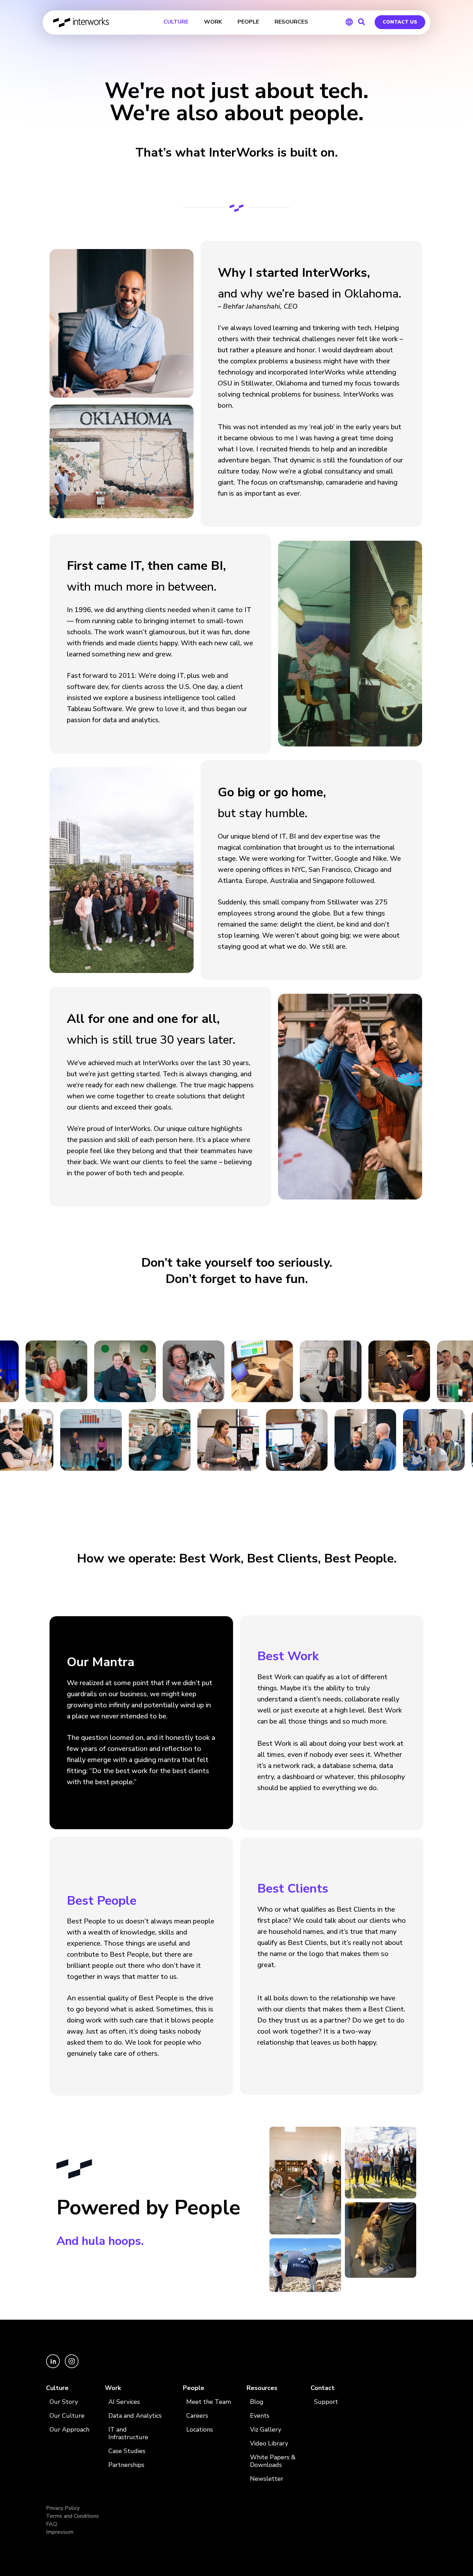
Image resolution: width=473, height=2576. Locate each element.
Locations (200, 2430)
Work (113, 2388)
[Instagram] (72, 2366)
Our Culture (67, 2416)
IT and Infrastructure (128, 2433)
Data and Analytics (135, 2416)
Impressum (60, 2532)
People (194, 2388)
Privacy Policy (63, 2508)
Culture (57, 2388)
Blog (257, 2402)
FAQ (52, 2524)
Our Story (64, 2402)
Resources (262, 2388)
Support (326, 2402)
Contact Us (400, 22)
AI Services (124, 2402)
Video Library (269, 2444)
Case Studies (127, 2451)
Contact (323, 2388)
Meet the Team (209, 2402)
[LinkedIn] (54, 2366)
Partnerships (126, 2465)
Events (260, 2416)
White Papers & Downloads (273, 2461)
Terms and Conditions (73, 2516)
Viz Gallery (266, 2430)
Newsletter (267, 2479)
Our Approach (69, 2430)
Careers (197, 2416)
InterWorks (82, 23)
